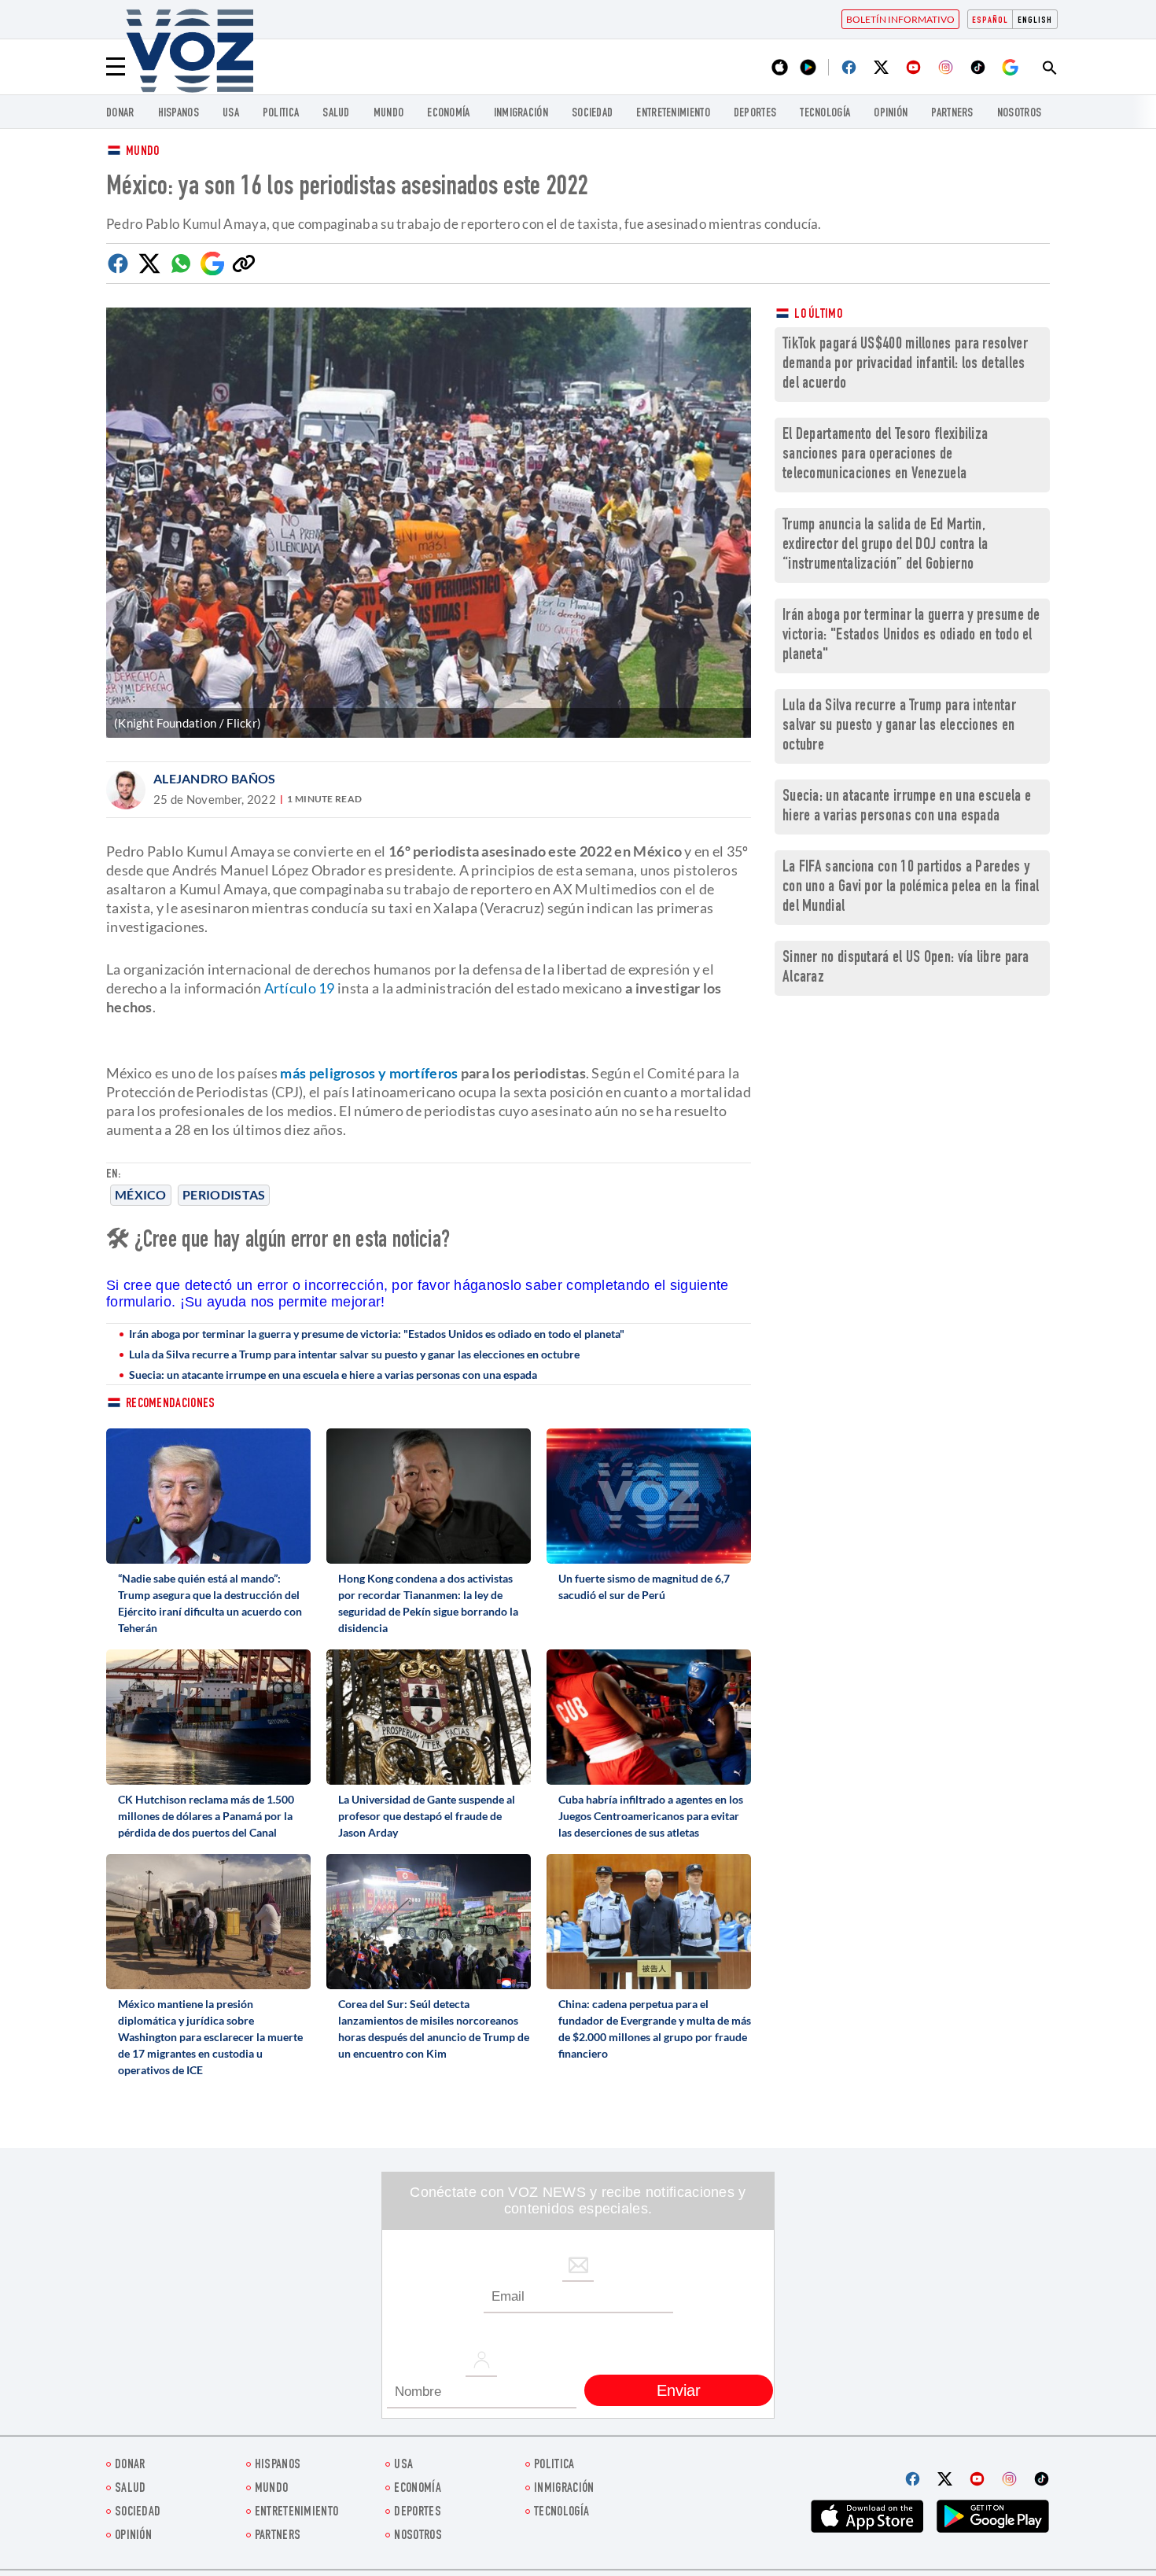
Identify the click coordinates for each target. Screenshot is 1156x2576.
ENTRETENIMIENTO (673, 114)
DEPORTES (755, 114)
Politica (281, 114)
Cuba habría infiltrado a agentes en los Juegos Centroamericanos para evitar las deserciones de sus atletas (651, 1816)
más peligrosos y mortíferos (369, 1073)
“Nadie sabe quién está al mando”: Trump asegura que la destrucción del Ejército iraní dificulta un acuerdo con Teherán (210, 1603)
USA (231, 114)
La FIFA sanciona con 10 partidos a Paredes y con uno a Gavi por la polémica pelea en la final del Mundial (911, 888)
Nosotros (1019, 114)
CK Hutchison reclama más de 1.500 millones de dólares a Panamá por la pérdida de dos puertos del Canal (206, 1816)
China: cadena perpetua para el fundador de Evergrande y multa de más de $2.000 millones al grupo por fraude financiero (655, 2029)
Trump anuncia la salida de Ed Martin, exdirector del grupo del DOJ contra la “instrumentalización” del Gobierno (885, 545)
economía (448, 114)
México (141, 1194)
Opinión (891, 114)
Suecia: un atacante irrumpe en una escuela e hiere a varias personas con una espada (333, 1375)
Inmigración (521, 114)
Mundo (389, 114)
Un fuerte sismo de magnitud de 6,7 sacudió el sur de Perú (644, 1587)
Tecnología (825, 114)
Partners (952, 114)
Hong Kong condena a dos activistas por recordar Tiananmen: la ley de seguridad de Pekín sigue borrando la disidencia (428, 1603)
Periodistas (224, 1194)
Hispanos (179, 114)
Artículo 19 (300, 988)
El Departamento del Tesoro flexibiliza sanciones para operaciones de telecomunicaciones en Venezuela (885, 455)
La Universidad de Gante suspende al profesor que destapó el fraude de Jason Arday (427, 1816)
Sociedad (592, 114)
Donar (120, 114)
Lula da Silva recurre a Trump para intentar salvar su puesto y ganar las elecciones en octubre (354, 1354)
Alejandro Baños (215, 778)
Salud (336, 114)
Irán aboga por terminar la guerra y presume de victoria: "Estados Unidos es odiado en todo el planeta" (377, 1334)
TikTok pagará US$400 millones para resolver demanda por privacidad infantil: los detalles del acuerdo (905, 365)
